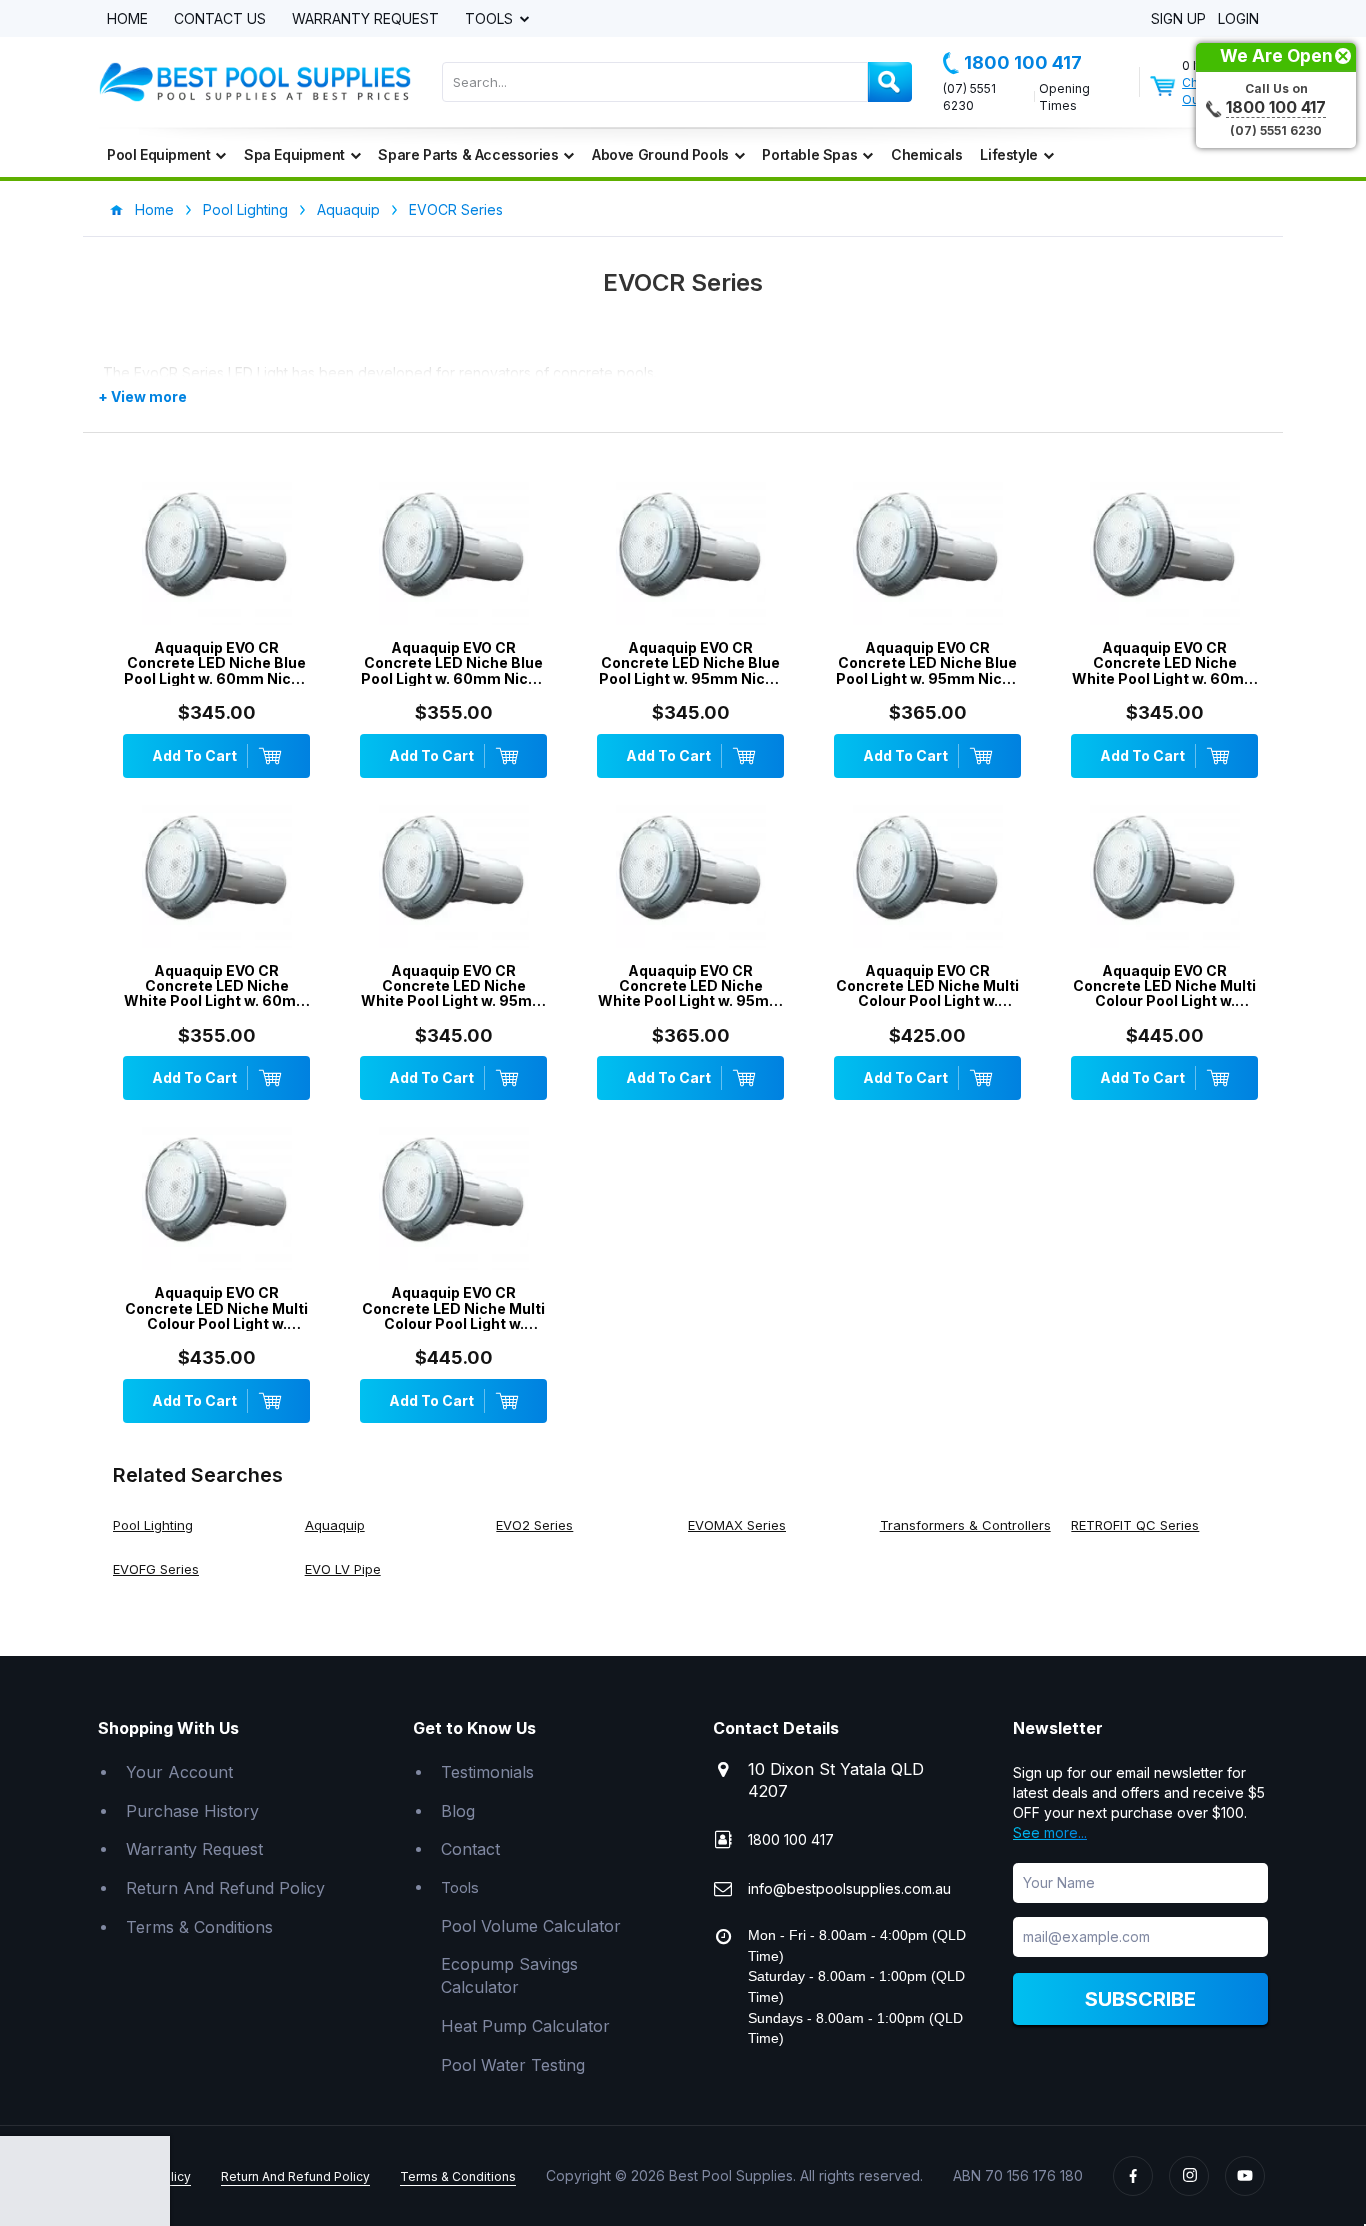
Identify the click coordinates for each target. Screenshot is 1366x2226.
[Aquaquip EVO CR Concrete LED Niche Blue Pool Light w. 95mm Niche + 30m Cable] (927, 555)
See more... (1050, 1832)
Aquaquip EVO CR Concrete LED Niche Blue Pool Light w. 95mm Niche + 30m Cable (928, 663)
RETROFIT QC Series (1135, 1525)
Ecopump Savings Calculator (509, 1975)
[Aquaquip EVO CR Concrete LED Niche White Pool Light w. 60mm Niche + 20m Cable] (1164, 555)
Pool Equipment (158, 154)
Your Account (179, 1772)
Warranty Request (365, 19)
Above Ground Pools (660, 154)
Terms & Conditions (199, 1927)
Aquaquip (348, 209)
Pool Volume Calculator (531, 1926)
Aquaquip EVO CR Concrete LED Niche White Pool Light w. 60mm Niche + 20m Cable (1165, 663)
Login (1238, 19)
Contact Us (220, 19)
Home (127, 19)
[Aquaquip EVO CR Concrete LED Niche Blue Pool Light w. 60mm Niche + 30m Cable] (453, 555)
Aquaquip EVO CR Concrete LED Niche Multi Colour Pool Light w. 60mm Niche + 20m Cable (927, 986)
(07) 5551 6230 (969, 97)
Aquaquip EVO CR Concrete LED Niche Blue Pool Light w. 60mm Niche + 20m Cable (216, 663)
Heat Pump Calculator (525, 2026)
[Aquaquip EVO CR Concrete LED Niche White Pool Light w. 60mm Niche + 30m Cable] (216, 878)
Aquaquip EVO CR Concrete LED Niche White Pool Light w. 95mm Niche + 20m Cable (453, 986)
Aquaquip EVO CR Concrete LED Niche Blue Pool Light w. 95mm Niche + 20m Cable (691, 663)
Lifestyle (1008, 154)
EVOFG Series (156, 1569)
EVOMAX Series (737, 1525)
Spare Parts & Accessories (468, 154)
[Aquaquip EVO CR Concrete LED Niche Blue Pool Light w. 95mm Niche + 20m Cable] (690, 555)
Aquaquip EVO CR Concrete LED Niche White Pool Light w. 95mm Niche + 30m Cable (690, 986)
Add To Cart (194, 755)
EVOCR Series (456, 209)
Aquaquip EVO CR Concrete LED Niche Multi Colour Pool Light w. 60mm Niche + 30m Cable (1164, 986)
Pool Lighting (245, 209)
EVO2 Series (534, 1525)
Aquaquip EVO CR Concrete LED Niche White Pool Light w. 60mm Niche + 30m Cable (217, 986)
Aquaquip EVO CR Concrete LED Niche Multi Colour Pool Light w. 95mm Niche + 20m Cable (217, 1308)
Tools (491, 19)
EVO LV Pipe (343, 1569)
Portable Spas (809, 154)
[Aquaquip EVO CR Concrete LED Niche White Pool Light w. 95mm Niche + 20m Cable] (453, 878)
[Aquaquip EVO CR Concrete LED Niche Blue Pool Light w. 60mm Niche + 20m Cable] (216, 555)
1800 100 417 (1023, 62)
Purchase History (192, 1811)
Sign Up (1178, 19)
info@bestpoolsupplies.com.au (849, 1888)
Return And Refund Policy (225, 1888)
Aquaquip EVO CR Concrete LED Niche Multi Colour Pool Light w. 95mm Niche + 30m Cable (454, 1308)
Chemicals (926, 154)
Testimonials (487, 1772)
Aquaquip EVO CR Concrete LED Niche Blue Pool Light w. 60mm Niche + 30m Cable (453, 663)
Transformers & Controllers (965, 1525)
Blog (458, 1811)
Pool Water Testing (513, 2065)
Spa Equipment (294, 154)
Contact (470, 1849)
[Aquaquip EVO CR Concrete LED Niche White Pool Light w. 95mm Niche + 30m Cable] (690, 878)
